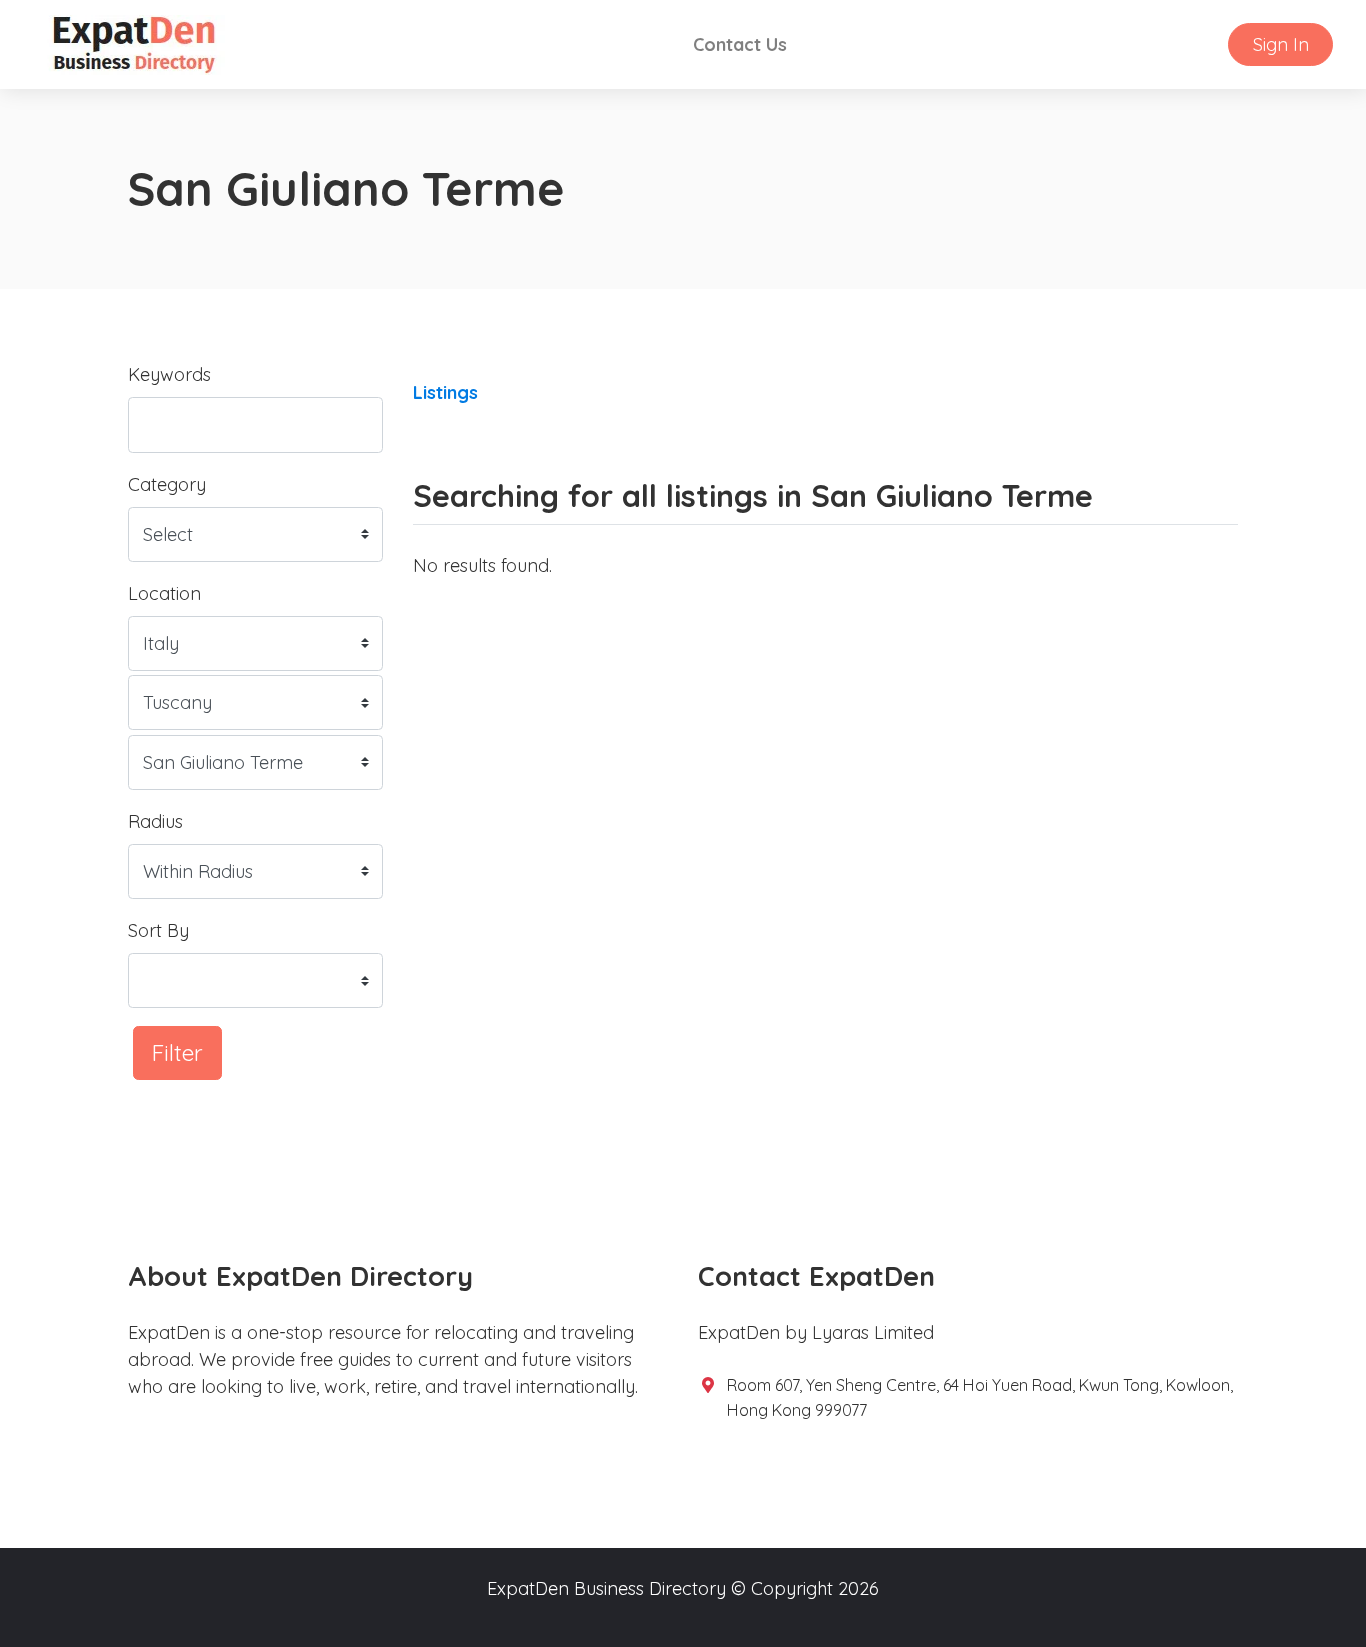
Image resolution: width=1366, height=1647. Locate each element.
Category (167, 484)
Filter (177, 1052)
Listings (445, 392)
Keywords (169, 374)
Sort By (158, 930)
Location (164, 593)
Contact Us (740, 44)
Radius (155, 821)
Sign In (1281, 44)
